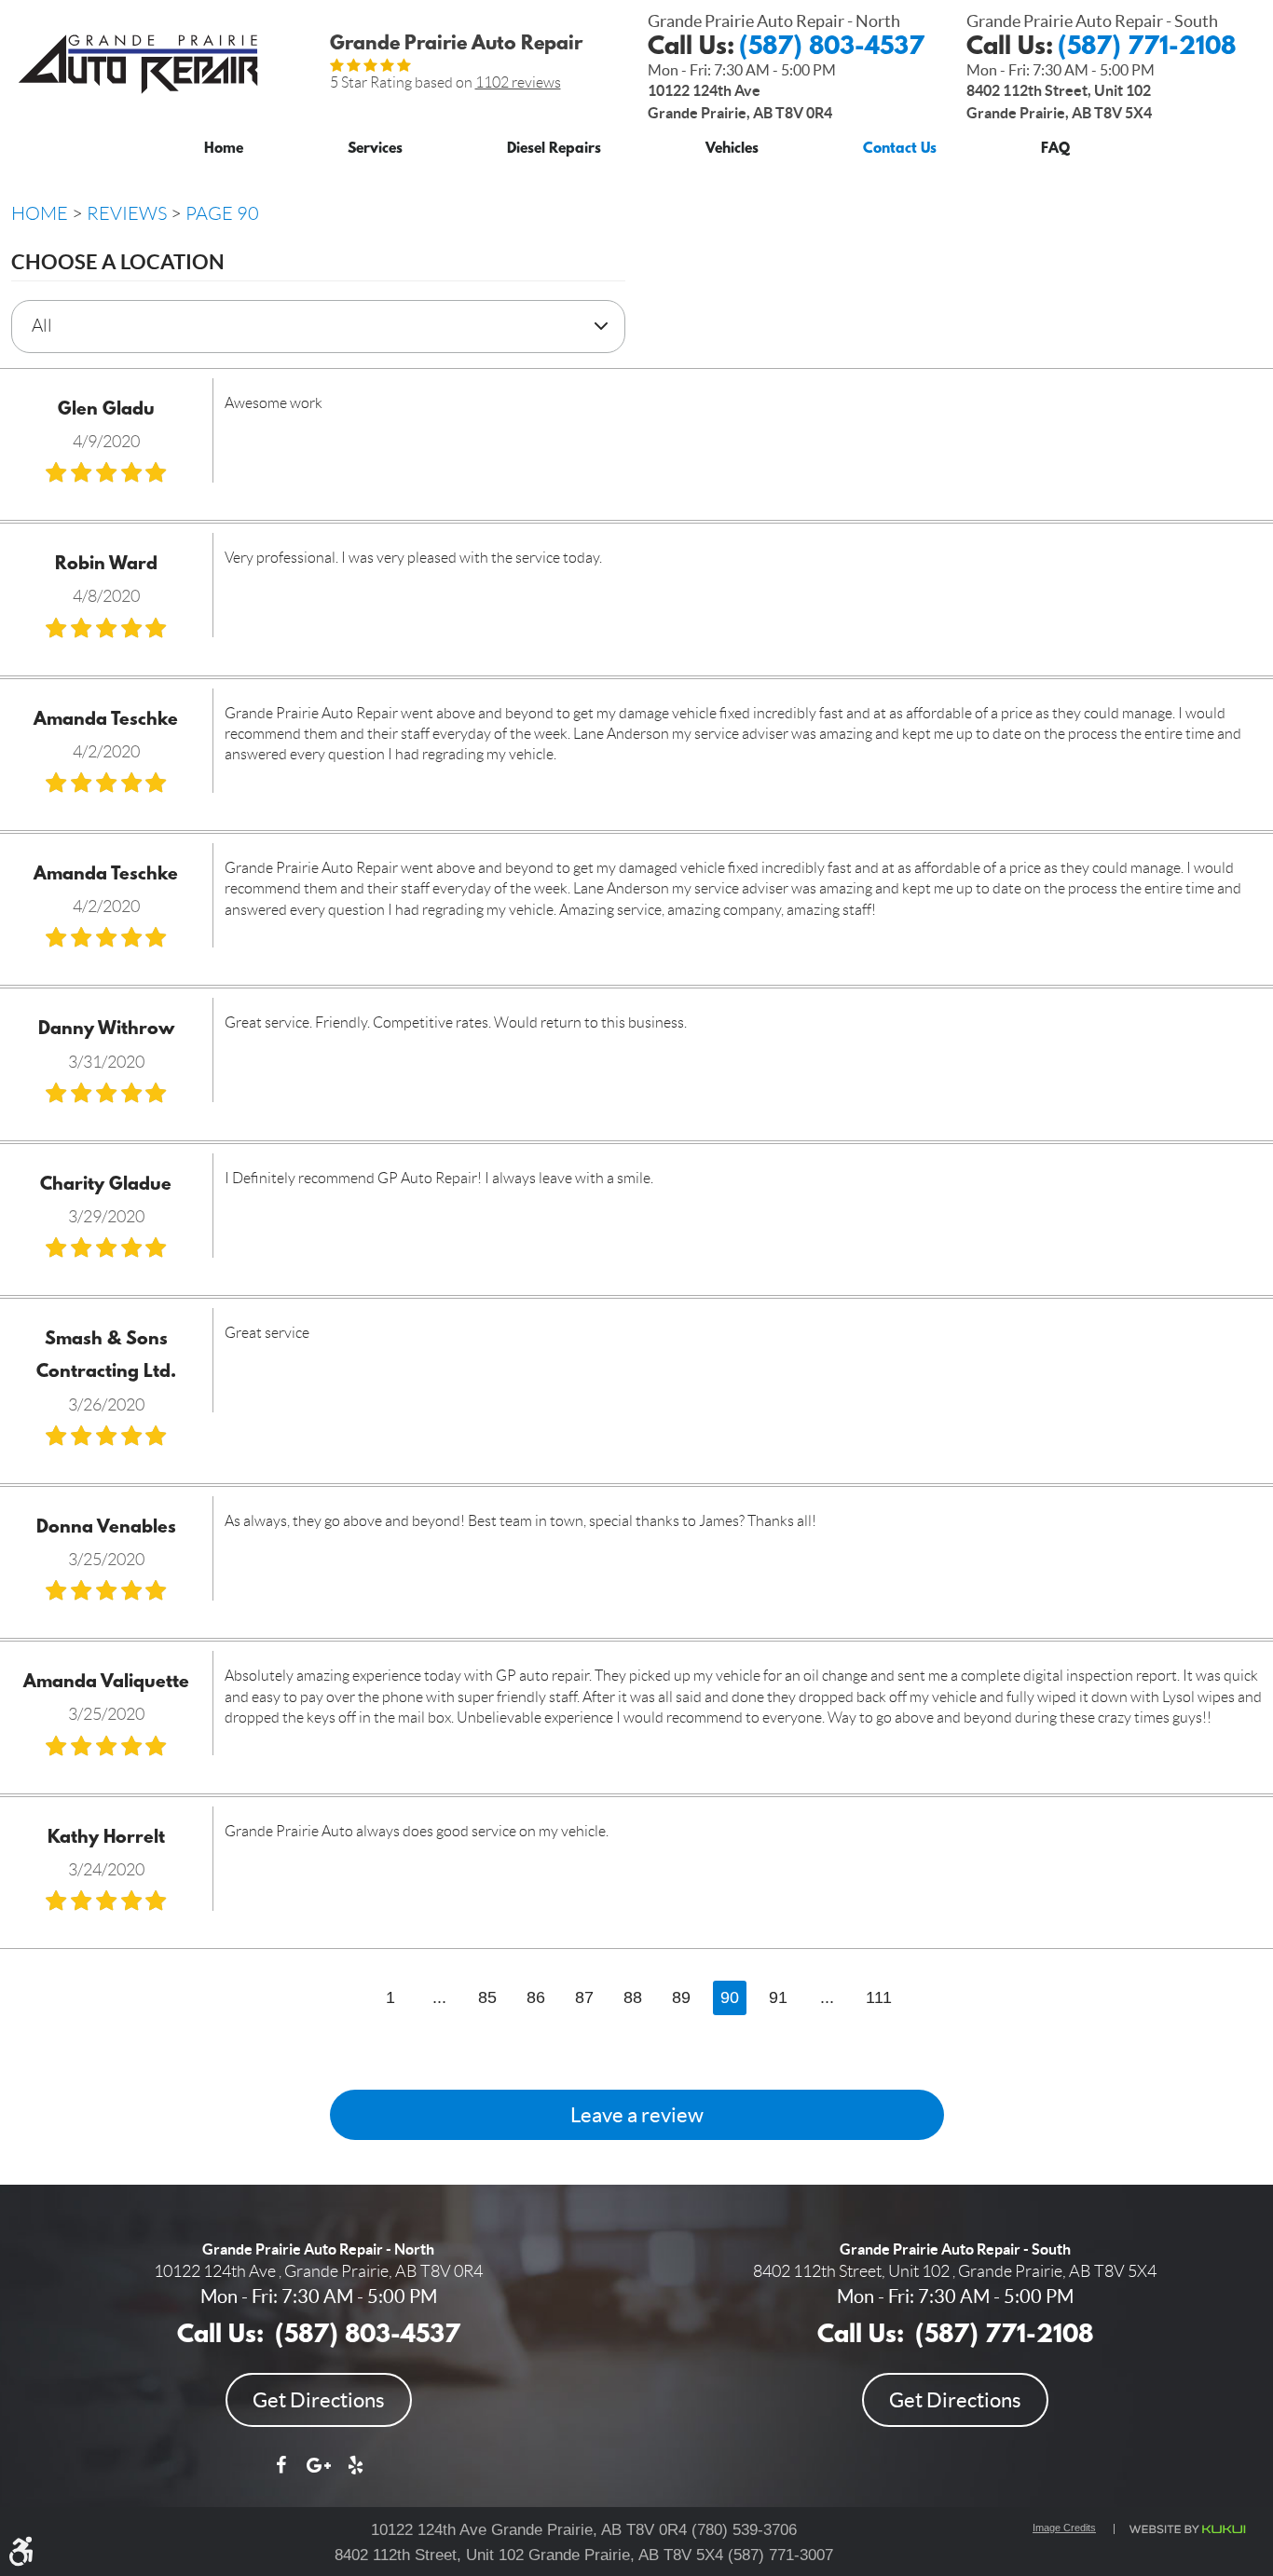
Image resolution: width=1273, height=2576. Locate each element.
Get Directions (319, 2400)
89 (681, 1997)
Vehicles (732, 150)
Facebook (281, 2474)
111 (879, 1997)
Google (319, 2474)
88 (633, 1997)
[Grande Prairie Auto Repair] (138, 64)
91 (778, 1997)
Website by (1186, 2529)
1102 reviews (518, 82)
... (439, 1997)
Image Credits (1064, 2528)
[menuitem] (224, 146)
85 (487, 1997)
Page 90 (222, 213)
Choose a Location (118, 261)
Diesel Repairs (554, 150)
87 (584, 1997)
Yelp (356, 2474)
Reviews (127, 213)
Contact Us (900, 150)
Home (224, 150)
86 (536, 1997)
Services (375, 150)
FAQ (1055, 150)
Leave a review (637, 2115)
